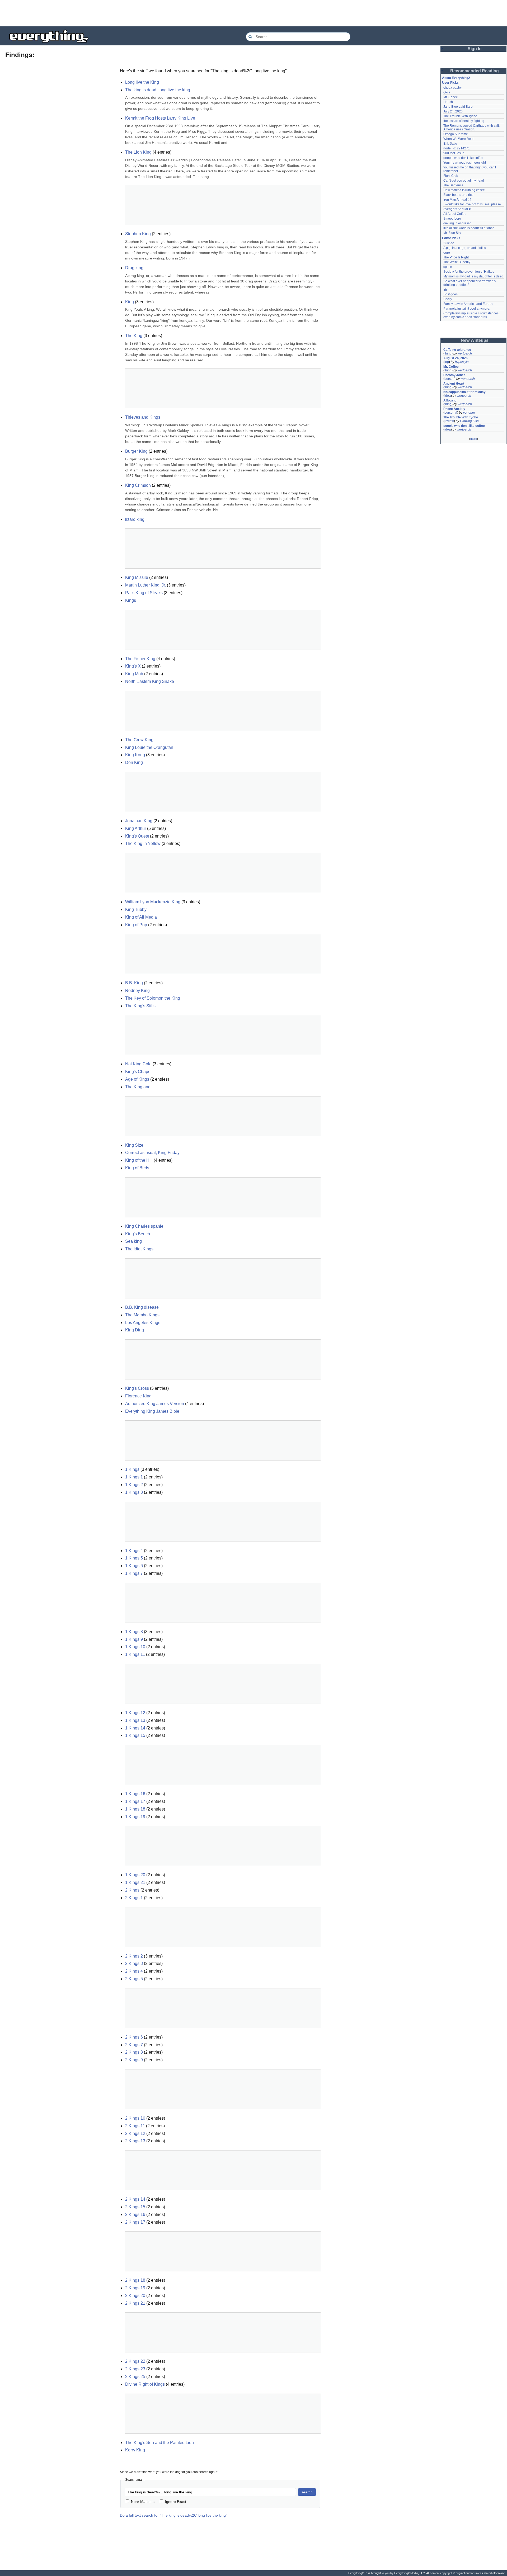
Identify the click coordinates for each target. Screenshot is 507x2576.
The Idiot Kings (139, 1249)
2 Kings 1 (134, 1898)
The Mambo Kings (142, 1315)
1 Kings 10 (135, 1647)
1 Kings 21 (135, 1882)
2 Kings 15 (135, 2207)
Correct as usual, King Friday (152, 1153)
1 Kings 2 (134, 1485)
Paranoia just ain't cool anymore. (467, 309)
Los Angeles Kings (143, 1323)
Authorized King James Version (155, 1404)
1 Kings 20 (135, 1875)
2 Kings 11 (135, 2126)
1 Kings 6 (134, 1566)
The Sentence (453, 185)
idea (448, 396)
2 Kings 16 (135, 2215)
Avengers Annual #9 (458, 209)
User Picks (450, 83)
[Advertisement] (253, 13)
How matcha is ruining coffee (464, 190)
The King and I (139, 1087)
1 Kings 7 (134, 1573)
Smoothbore (452, 219)
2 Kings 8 (134, 2052)
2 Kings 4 (134, 1971)
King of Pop (136, 925)
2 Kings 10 (135, 2118)
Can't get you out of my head (464, 181)
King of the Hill (139, 1160)
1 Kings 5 (134, 1558)
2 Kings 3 (134, 1963)
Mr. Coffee (451, 97)
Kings (131, 600)
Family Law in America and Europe (468, 304)
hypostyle (462, 362)
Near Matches (143, 2502)
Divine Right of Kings (145, 2384)
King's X (133, 666)
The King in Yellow (143, 843)
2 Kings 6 (134, 2037)
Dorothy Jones (454, 375)
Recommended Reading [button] (475, 71)
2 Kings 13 (135, 2141)
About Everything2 (456, 78)
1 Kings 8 (134, 1632)
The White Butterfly (457, 262)
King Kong (135, 755)
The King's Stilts (140, 1006)
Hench (448, 102)
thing (448, 353)
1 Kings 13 (135, 1720)
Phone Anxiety (454, 409)
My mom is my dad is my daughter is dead (473, 276)
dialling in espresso (457, 223)
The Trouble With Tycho (460, 116)
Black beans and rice (458, 195)
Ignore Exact (176, 2502)
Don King (134, 762)
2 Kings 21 (135, 2303)
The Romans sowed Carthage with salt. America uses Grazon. (472, 127)
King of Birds (137, 1168)
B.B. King (134, 983)
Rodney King (137, 991)
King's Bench (138, 1234)
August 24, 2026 (456, 358)
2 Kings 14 (135, 2199)
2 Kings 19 (135, 2288)
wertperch (465, 353)
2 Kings (132, 1890)
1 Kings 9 (134, 1639)
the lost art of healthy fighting (464, 121)
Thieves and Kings (143, 417)
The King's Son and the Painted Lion (159, 2443)
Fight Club (451, 176)
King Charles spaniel (145, 1226)
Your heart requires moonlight (465, 163)
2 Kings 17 (135, 2222)
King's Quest (137, 836)
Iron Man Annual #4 (457, 200)
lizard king (135, 519)
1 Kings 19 (135, 1817)
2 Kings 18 (135, 2280)
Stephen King (138, 234)
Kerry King (135, 2450)
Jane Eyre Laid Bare (458, 107)
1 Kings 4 (134, 1551)
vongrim (469, 413)
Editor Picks (451, 238)
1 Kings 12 (135, 1713)
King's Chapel (138, 1072)
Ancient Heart (454, 384)
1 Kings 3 (134, 1492)
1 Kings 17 (135, 1801)
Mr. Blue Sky (452, 233)
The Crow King (139, 740)
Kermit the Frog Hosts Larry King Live (160, 118)
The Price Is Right (456, 257)
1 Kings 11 (135, 1654)
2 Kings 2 (134, 1956)
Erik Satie (450, 144)
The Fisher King (140, 659)
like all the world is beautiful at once (469, 228)
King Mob (134, 674)
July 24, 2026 (453, 111)
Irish (446, 290)
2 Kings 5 (134, 1979)
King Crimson (138, 485)
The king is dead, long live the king (158, 90)
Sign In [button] (475, 49)
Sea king (133, 1241)
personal (451, 413)
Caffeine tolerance (457, 350)
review (449, 421)
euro (447, 253)
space (448, 267)
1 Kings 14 (135, 1728)
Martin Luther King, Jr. (145, 585)
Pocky (448, 299)
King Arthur (136, 828)
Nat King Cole (138, 1064)
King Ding (135, 1330)
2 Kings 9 (134, 2060)
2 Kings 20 (135, 2296)
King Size (134, 1145)
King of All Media (141, 917)
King (130, 302)
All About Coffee (455, 214)
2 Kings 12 (135, 2133)
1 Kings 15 (135, 1735)
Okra (447, 92)
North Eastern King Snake (150, 681)
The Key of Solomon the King (153, 998)
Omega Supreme (456, 134)
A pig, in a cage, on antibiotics (465, 248)
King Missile (137, 577)
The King (134, 336)
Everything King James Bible (152, 1411)
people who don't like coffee (463, 158)
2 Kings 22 (135, 2361)
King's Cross (137, 1388)
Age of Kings (137, 1079)
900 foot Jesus (454, 153)
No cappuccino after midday (464, 392)
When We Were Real (458, 139)
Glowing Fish (469, 421)
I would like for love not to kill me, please (472, 204)
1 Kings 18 (135, 1809)
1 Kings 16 (135, 1794)
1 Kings (132, 1469)
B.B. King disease (142, 1307)
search (307, 2492)
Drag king (134, 268)
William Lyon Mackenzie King (153, 902)
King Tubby (136, 909)
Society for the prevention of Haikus (469, 272)
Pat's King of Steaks (144, 593)
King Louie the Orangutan (149, 747)
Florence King (138, 1396)
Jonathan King (139, 821)
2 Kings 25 (135, 2377)
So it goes (450, 294)
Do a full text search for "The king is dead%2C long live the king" (173, 2515)
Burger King (136, 451)
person (449, 379)
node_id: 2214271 (457, 148)
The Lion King (138, 152)
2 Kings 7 (134, 2045)
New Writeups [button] (475, 340)
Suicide (449, 243)
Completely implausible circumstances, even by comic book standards (472, 315)
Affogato (450, 400)
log (447, 362)
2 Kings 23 (135, 2369)
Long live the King (142, 82)
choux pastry (452, 88)
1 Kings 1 (134, 1477)
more (474, 439)
